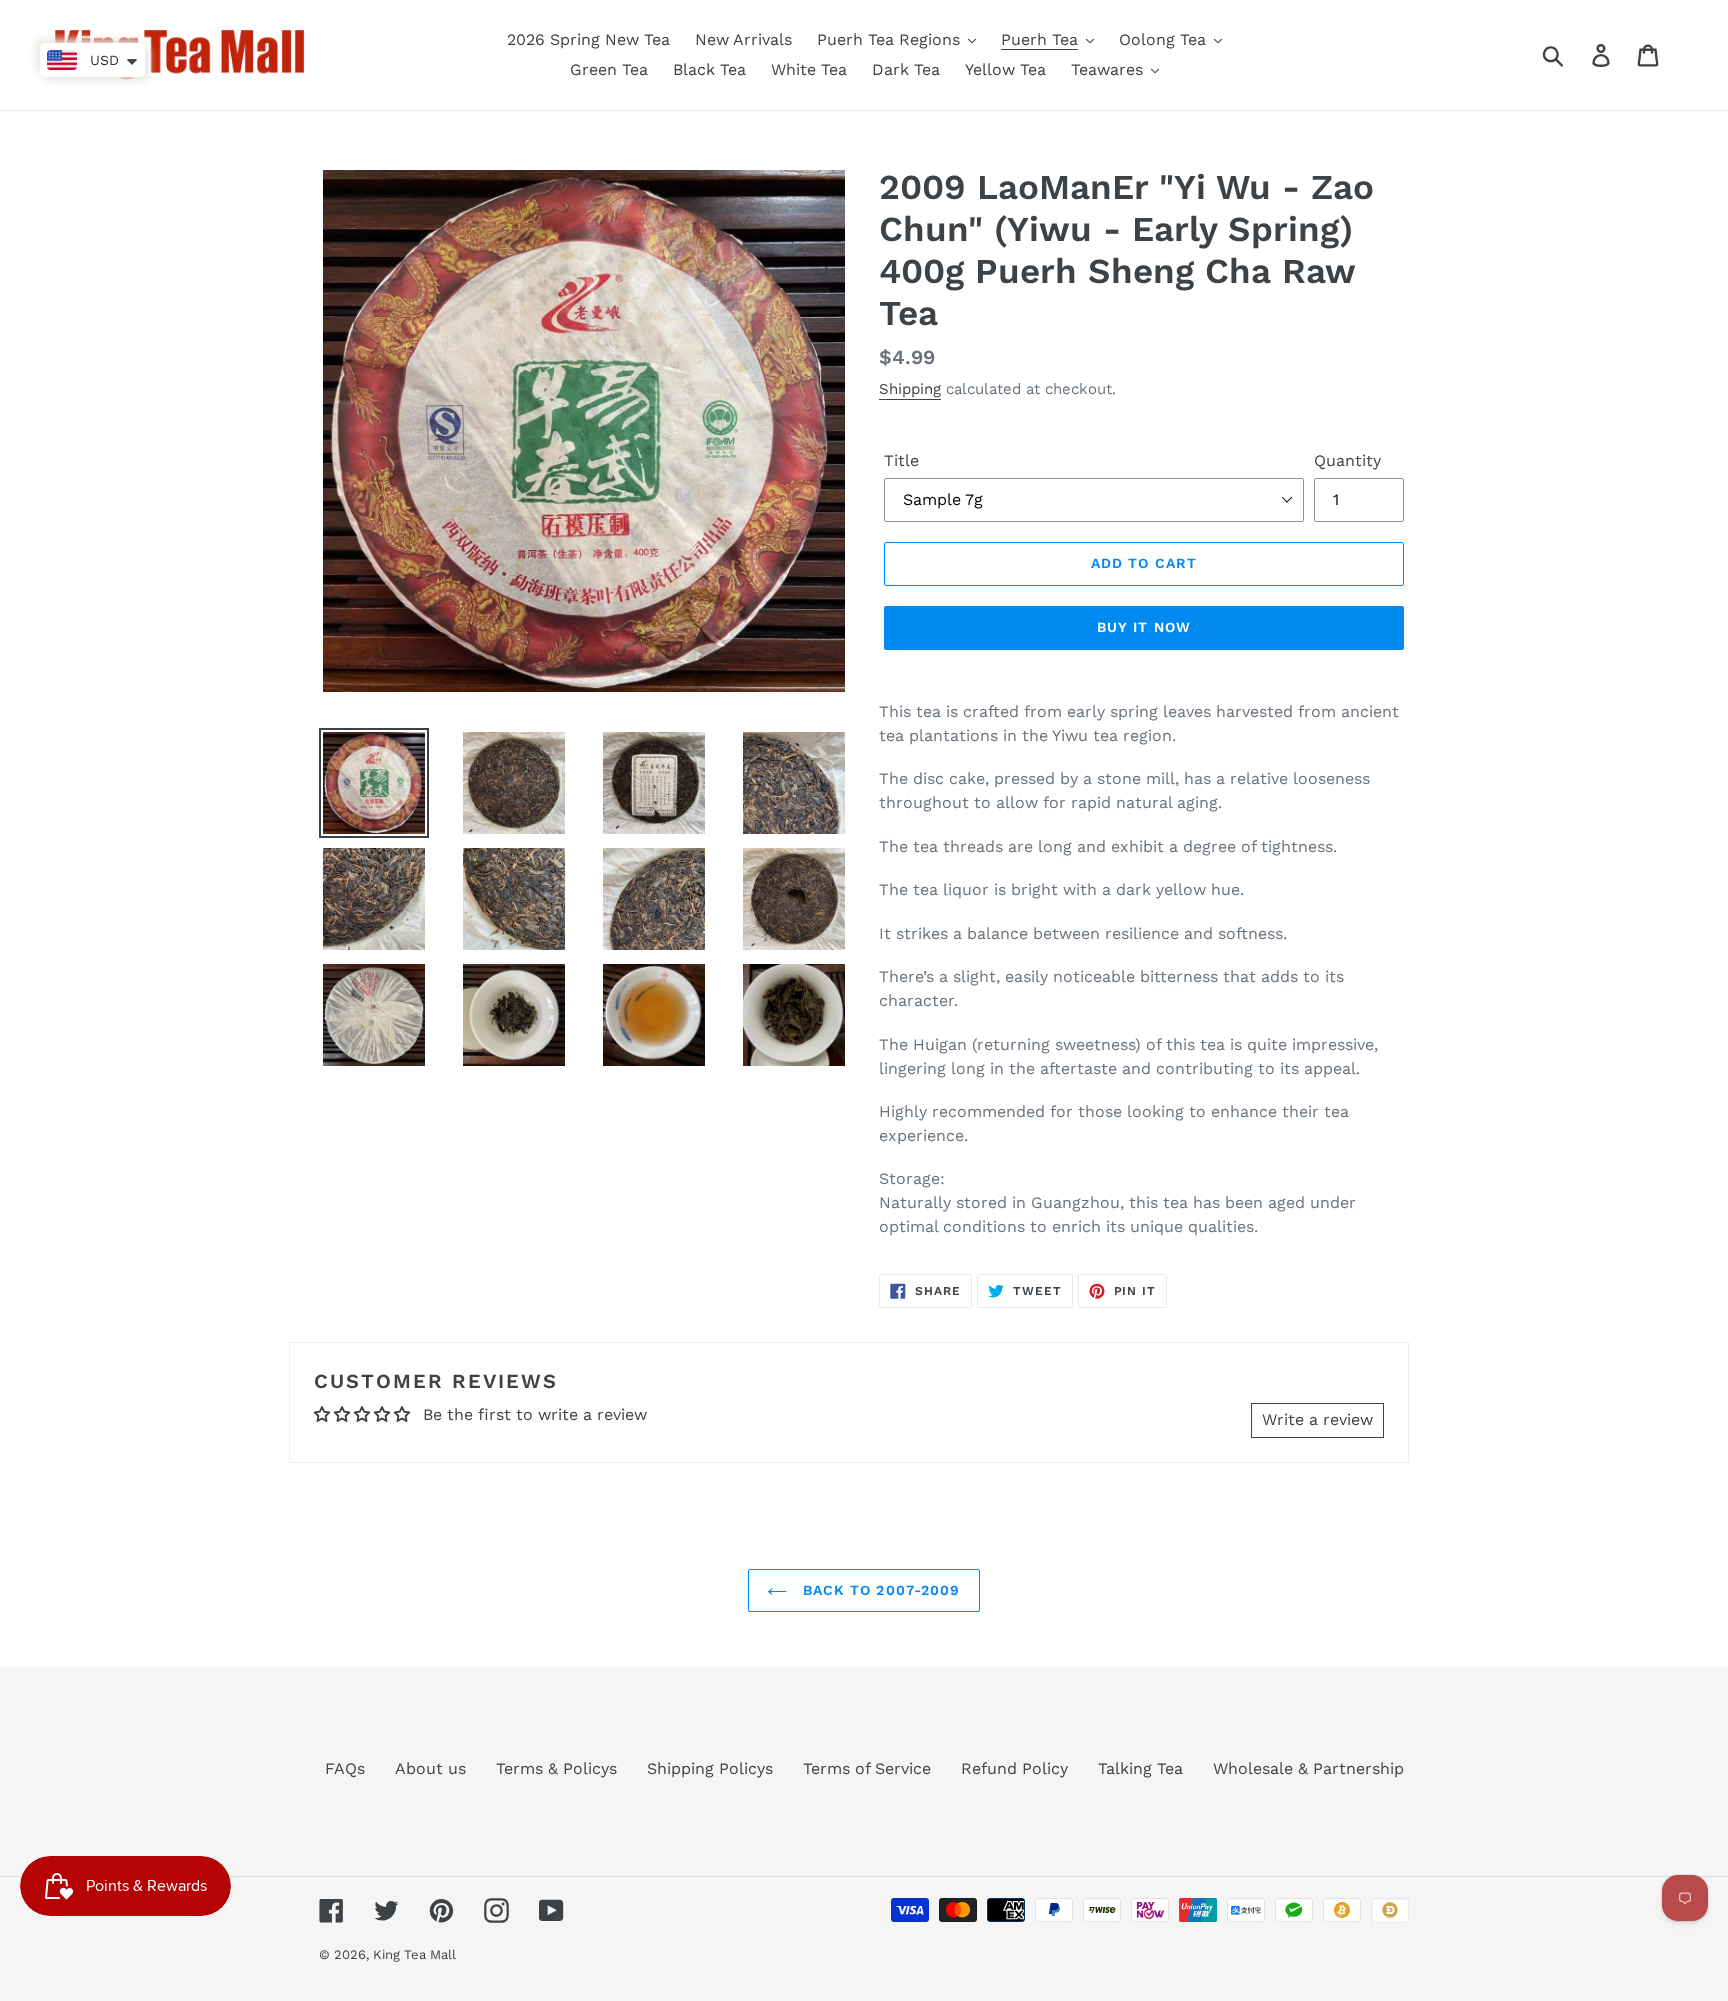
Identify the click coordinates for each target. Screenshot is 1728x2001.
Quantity (1347, 460)
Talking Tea (1140, 1768)
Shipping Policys (710, 1768)
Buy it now (1144, 627)
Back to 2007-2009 (878, 1590)
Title (901, 460)
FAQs (345, 1768)
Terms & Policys (556, 1768)
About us (430, 1768)
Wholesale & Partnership (1308, 1768)
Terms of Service (867, 1768)
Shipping (910, 389)
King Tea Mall (414, 1954)
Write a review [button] (1317, 1419)
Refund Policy (1014, 1768)
